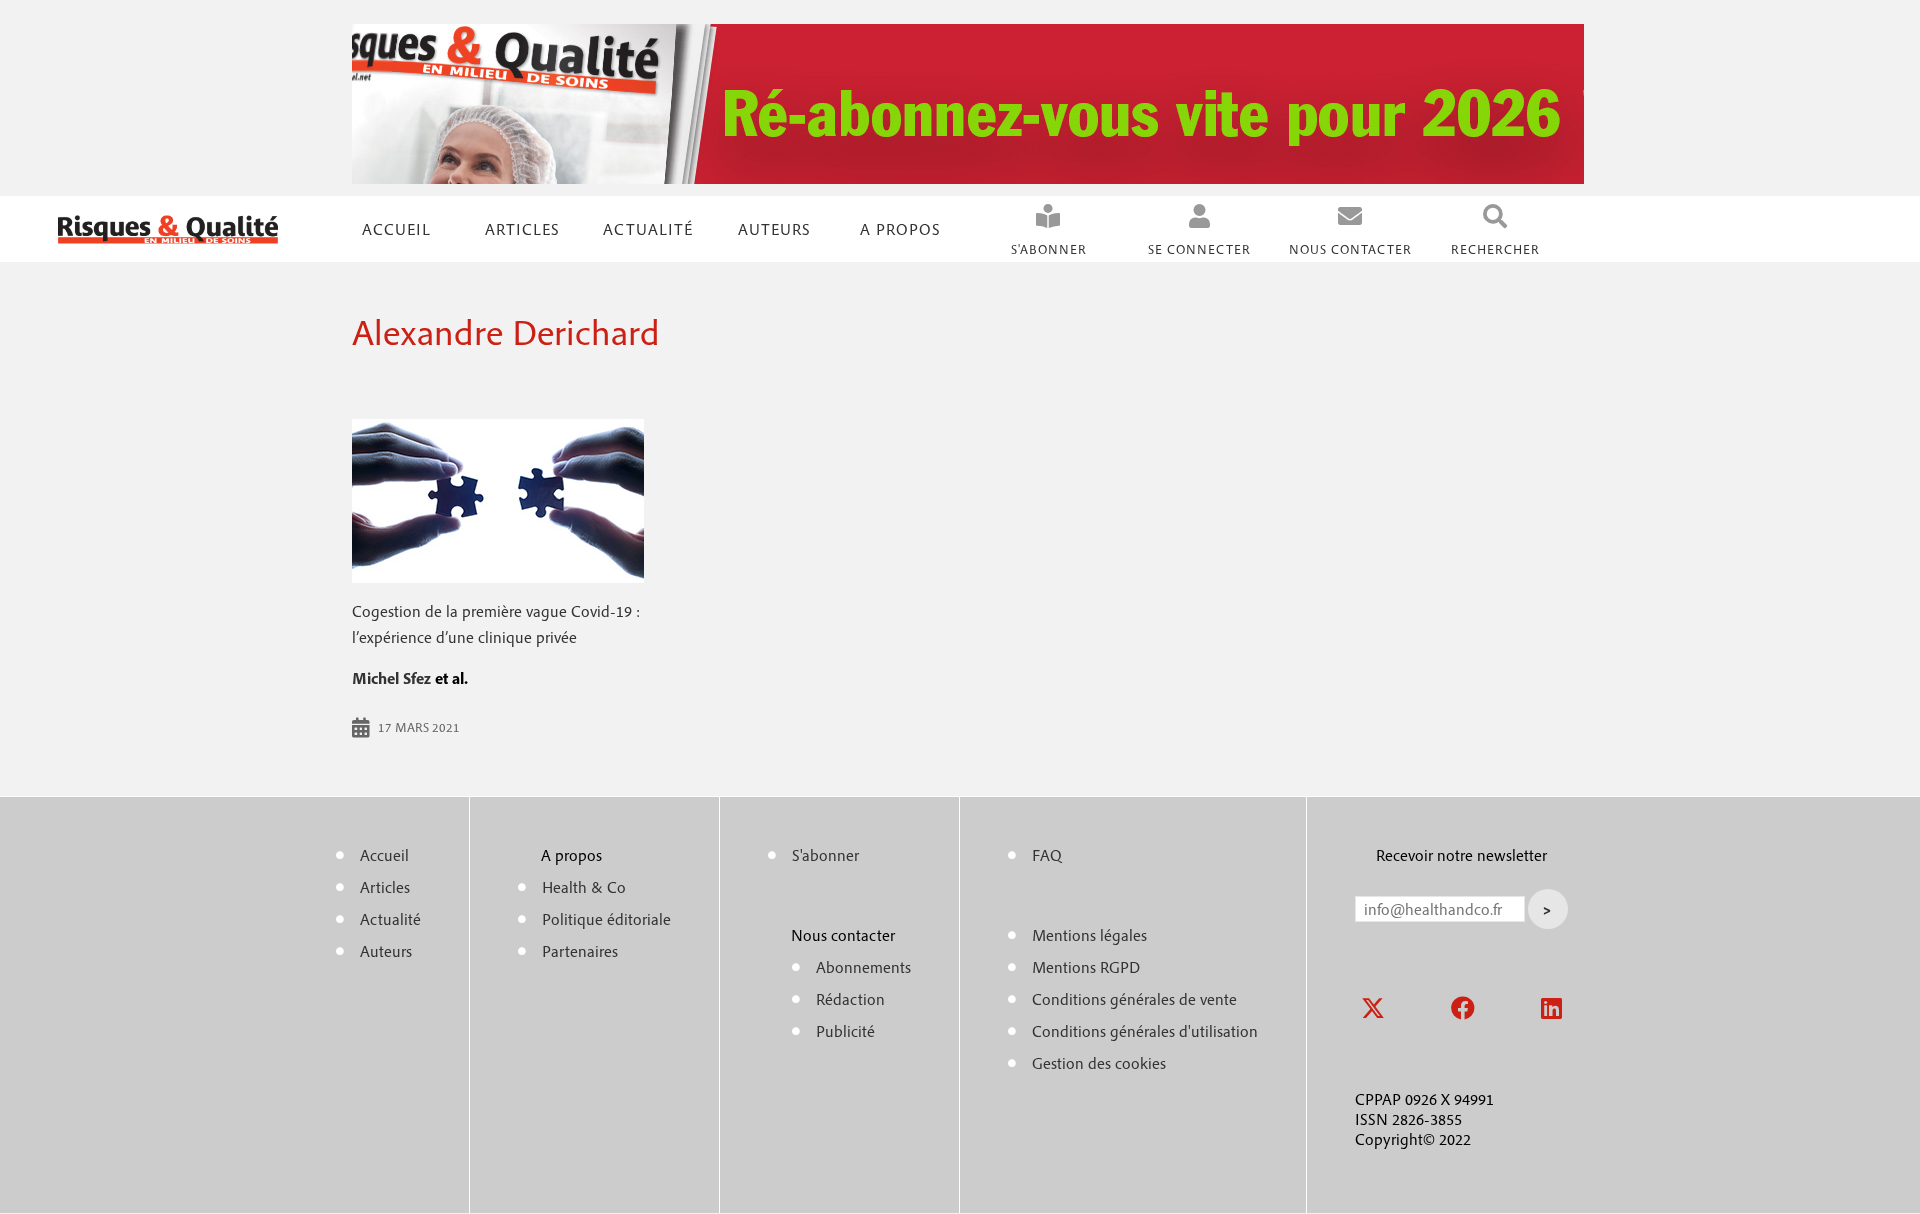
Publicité (845, 1031)
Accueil (396, 229)
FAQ (1047, 855)
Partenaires (580, 951)
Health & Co (584, 887)
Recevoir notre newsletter (1461, 855)
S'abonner (1049, 249)
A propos (900, 229)
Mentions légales (1089, 935)
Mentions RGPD (1086, 967)
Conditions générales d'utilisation (1145, 1031)
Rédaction (850, 999)
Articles (385, 887)
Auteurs (774, 229)
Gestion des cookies (1099, 1063)
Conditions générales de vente (1134, 999)
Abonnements (863, 967)
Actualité (648, 229)
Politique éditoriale (606, 919)
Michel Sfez (391, 678)
